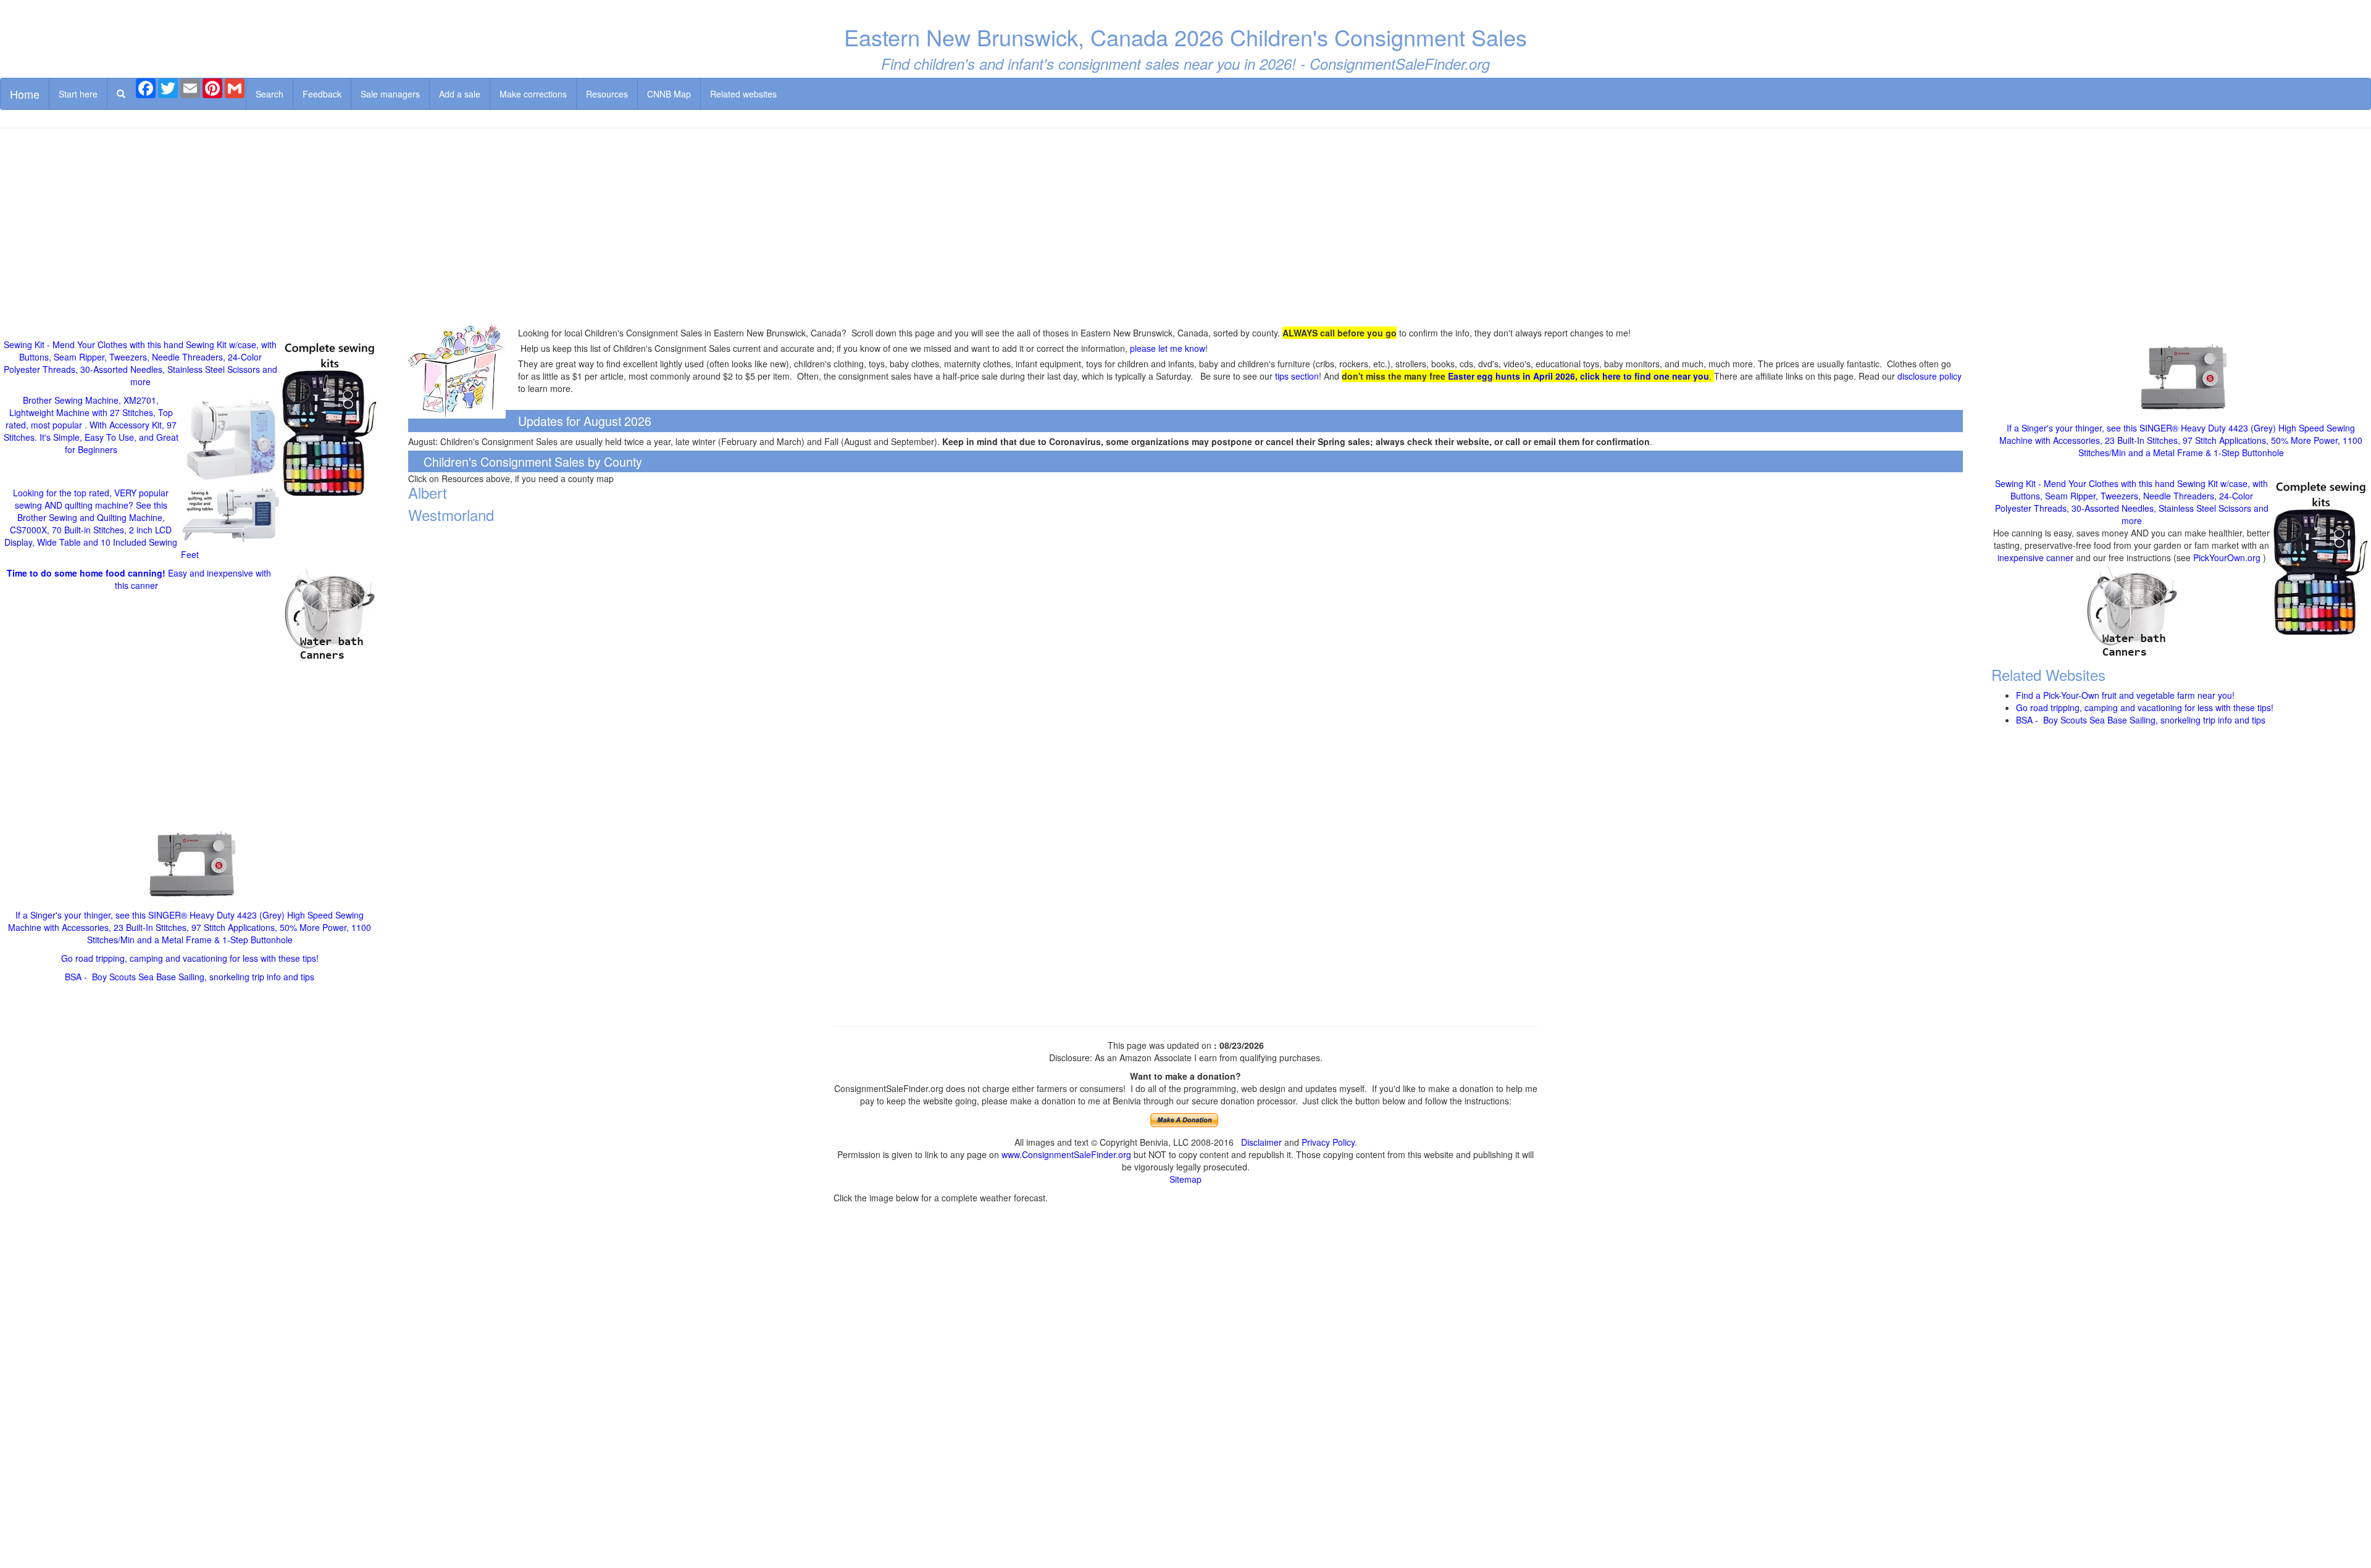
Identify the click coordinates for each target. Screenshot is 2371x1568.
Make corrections (533, 94)
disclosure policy (1930, 376)
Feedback (322, 94)
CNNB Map (669, 94)
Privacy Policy (1328, 1142)
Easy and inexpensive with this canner (139, 579)
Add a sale (460, 94)
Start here (78, 94)
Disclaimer (1261, 1142)
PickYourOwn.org (2227, 557)
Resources (607, 94)
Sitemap (1185, 1179)
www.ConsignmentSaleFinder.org (1066, 1154)
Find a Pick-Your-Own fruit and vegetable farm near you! (2125, 695)
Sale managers (390, 94)
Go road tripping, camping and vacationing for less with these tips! (190, 958)
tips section (1297, 376)
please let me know (1168, 348)
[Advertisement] (1185, 227)
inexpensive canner (2037, 557)
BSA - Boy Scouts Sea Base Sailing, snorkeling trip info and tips (190, 977)
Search (270, 94)
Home (25, 94)
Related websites (743, 94)
